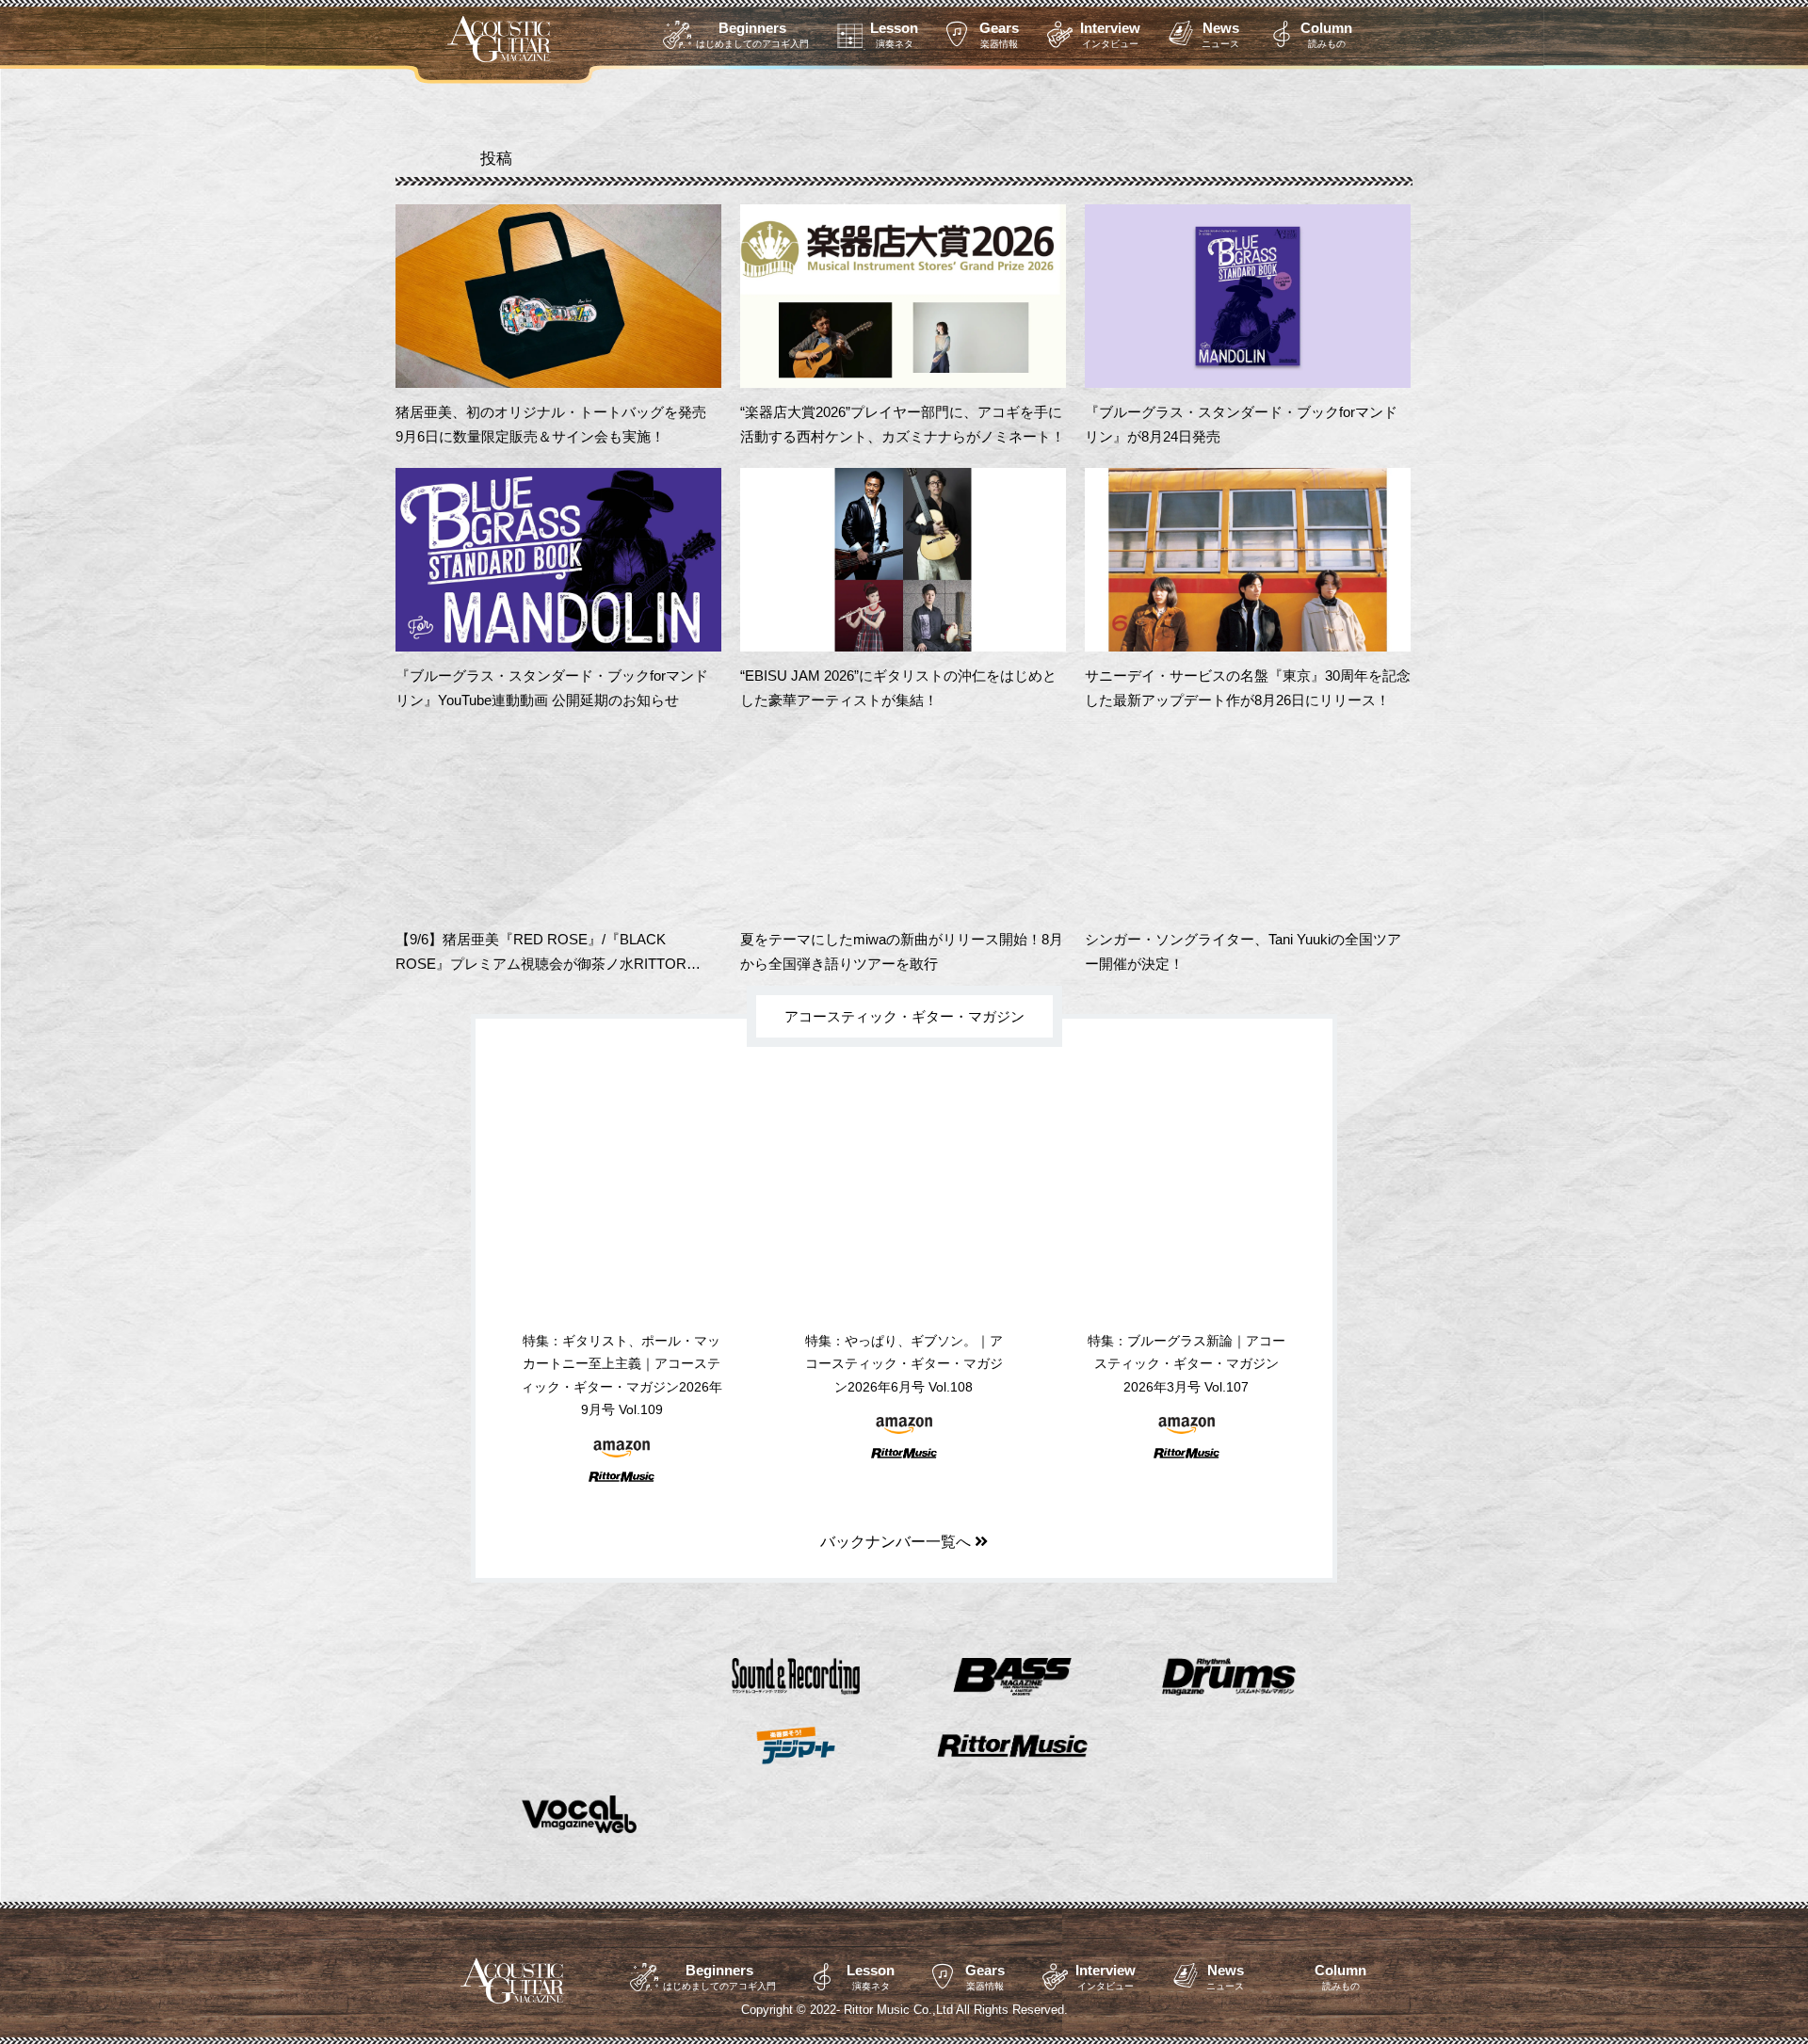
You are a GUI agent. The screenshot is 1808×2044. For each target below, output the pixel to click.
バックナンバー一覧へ (897, 1542)
